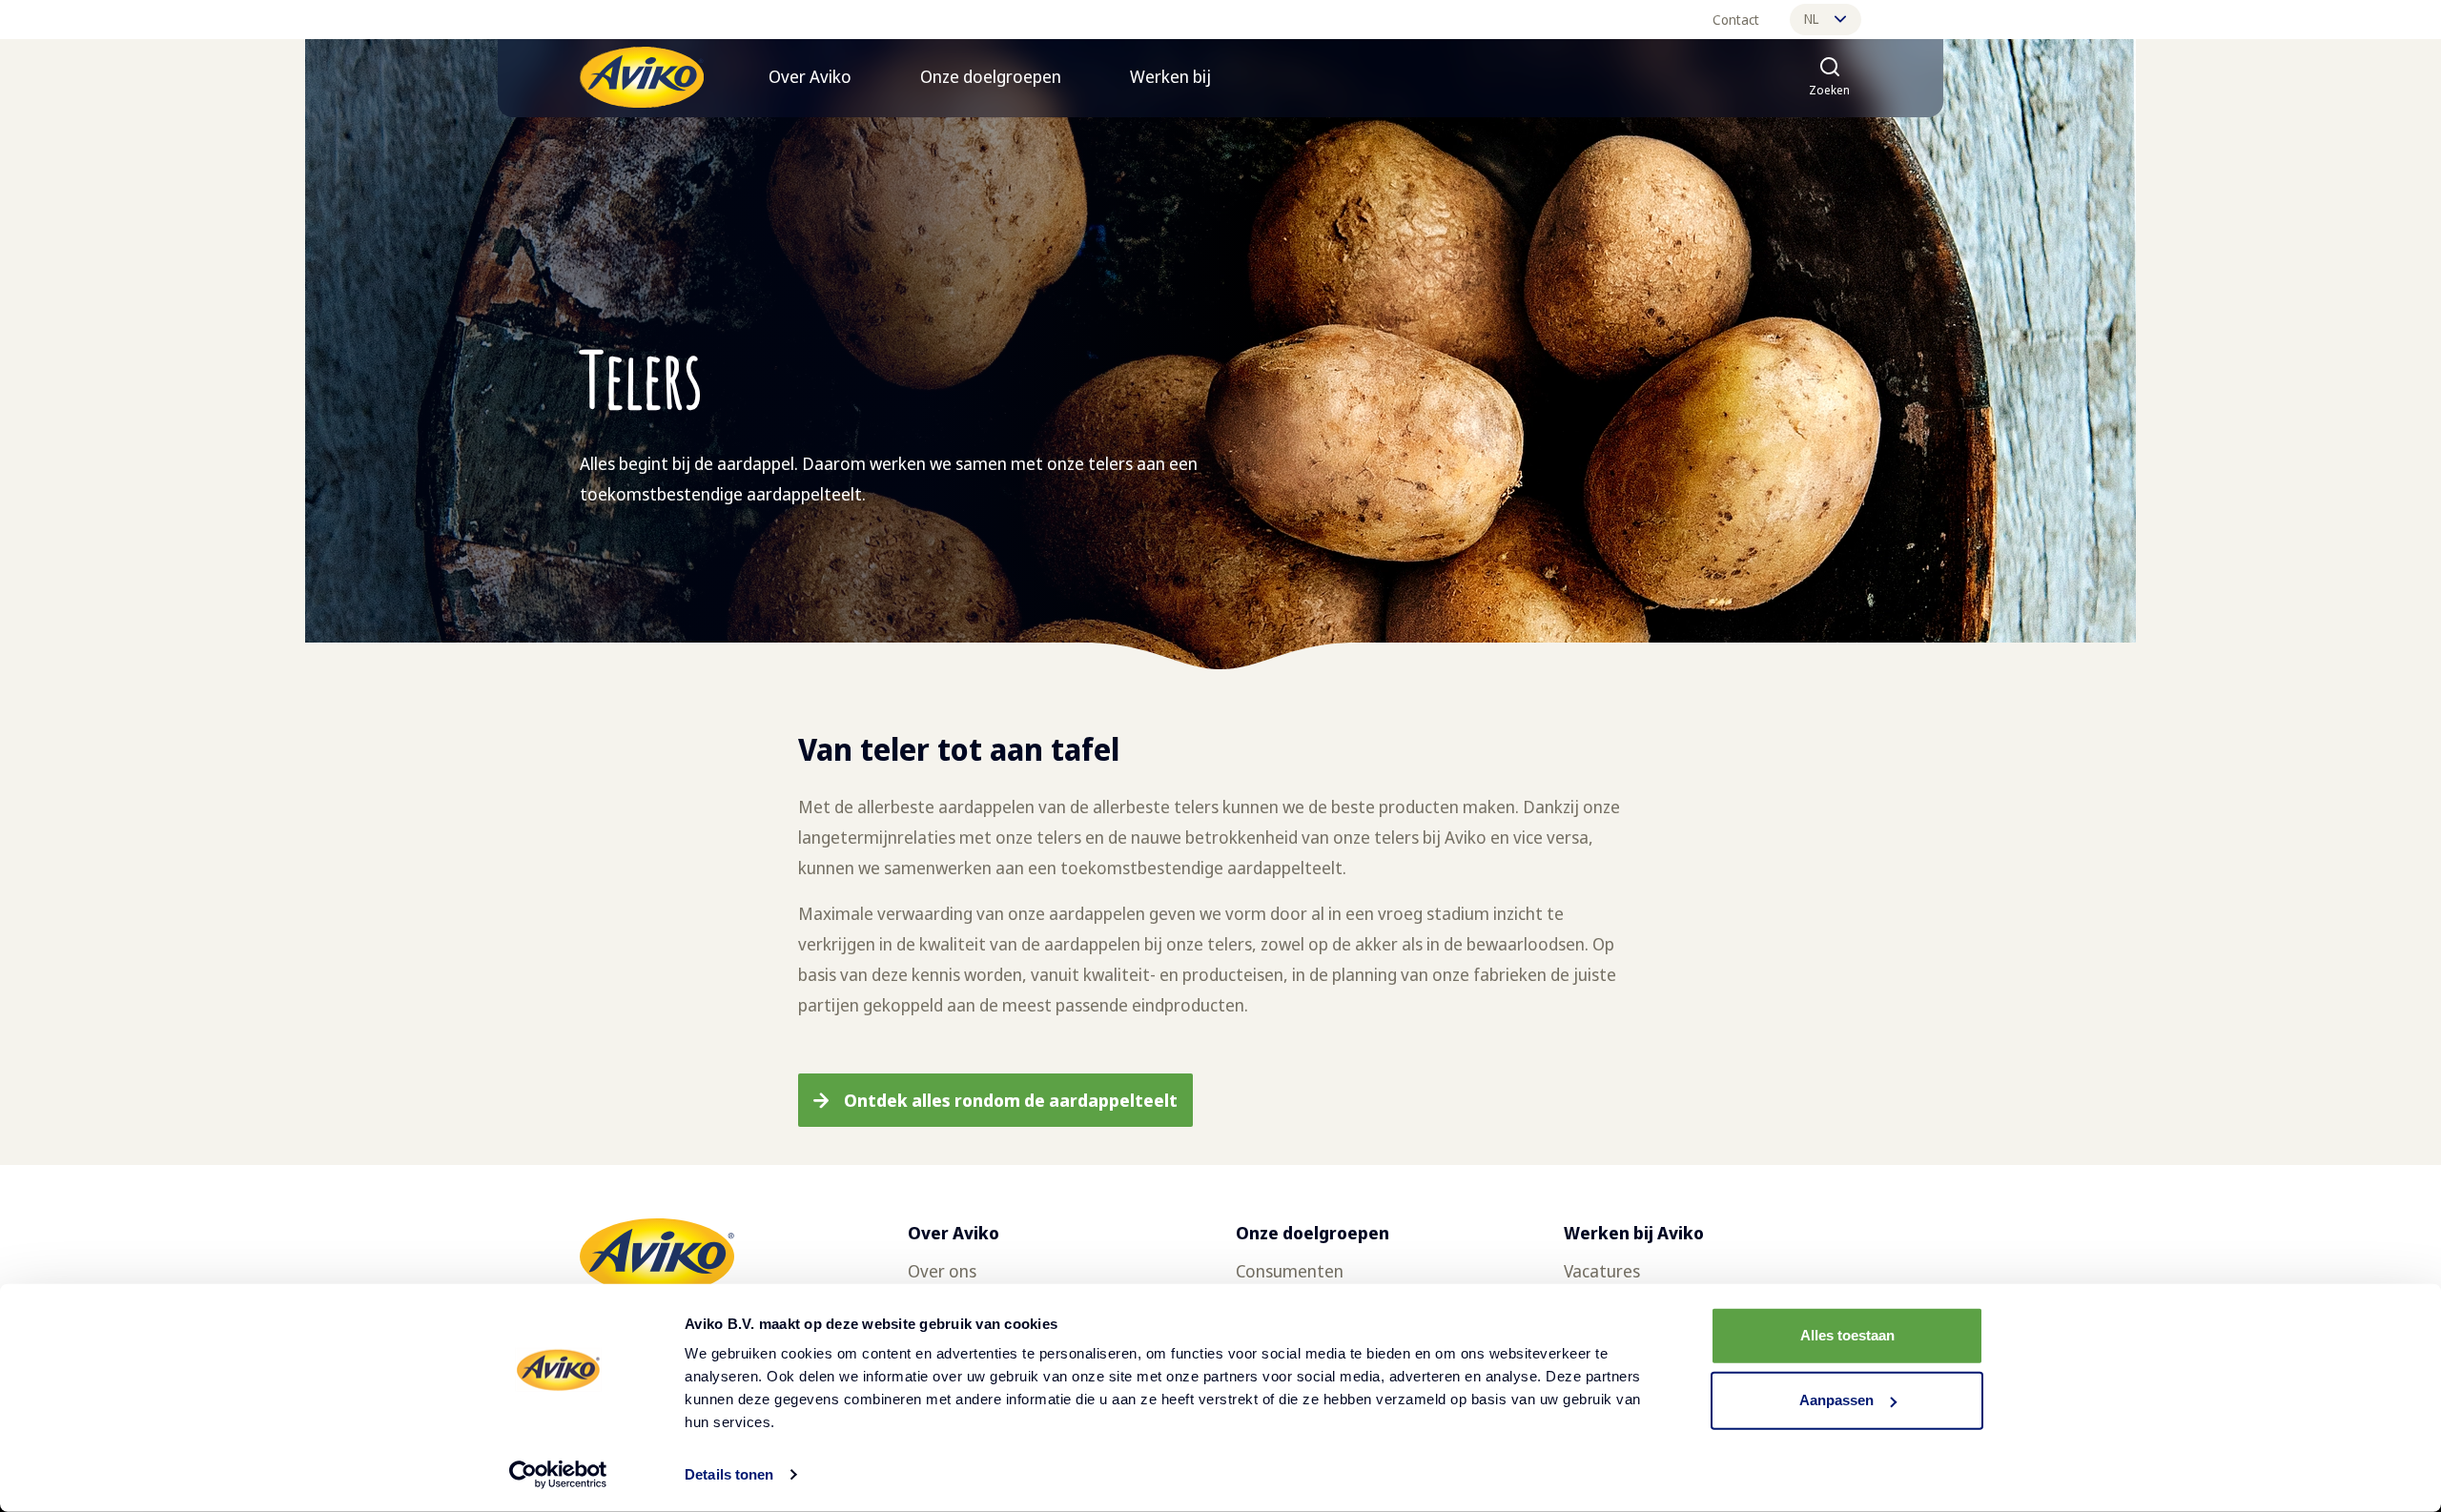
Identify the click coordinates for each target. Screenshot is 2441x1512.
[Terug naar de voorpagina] (642, 77)
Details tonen (729, 1474)
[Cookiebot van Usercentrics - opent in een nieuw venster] (558, 1475)
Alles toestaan (1847, 1335)
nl (1811, 19)
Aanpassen (1836, 1400)
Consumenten (1290, 1271)
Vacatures (1602, 1271)
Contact (1736, 20)
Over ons (942, 1271)
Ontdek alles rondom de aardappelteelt (1011, 1100)
